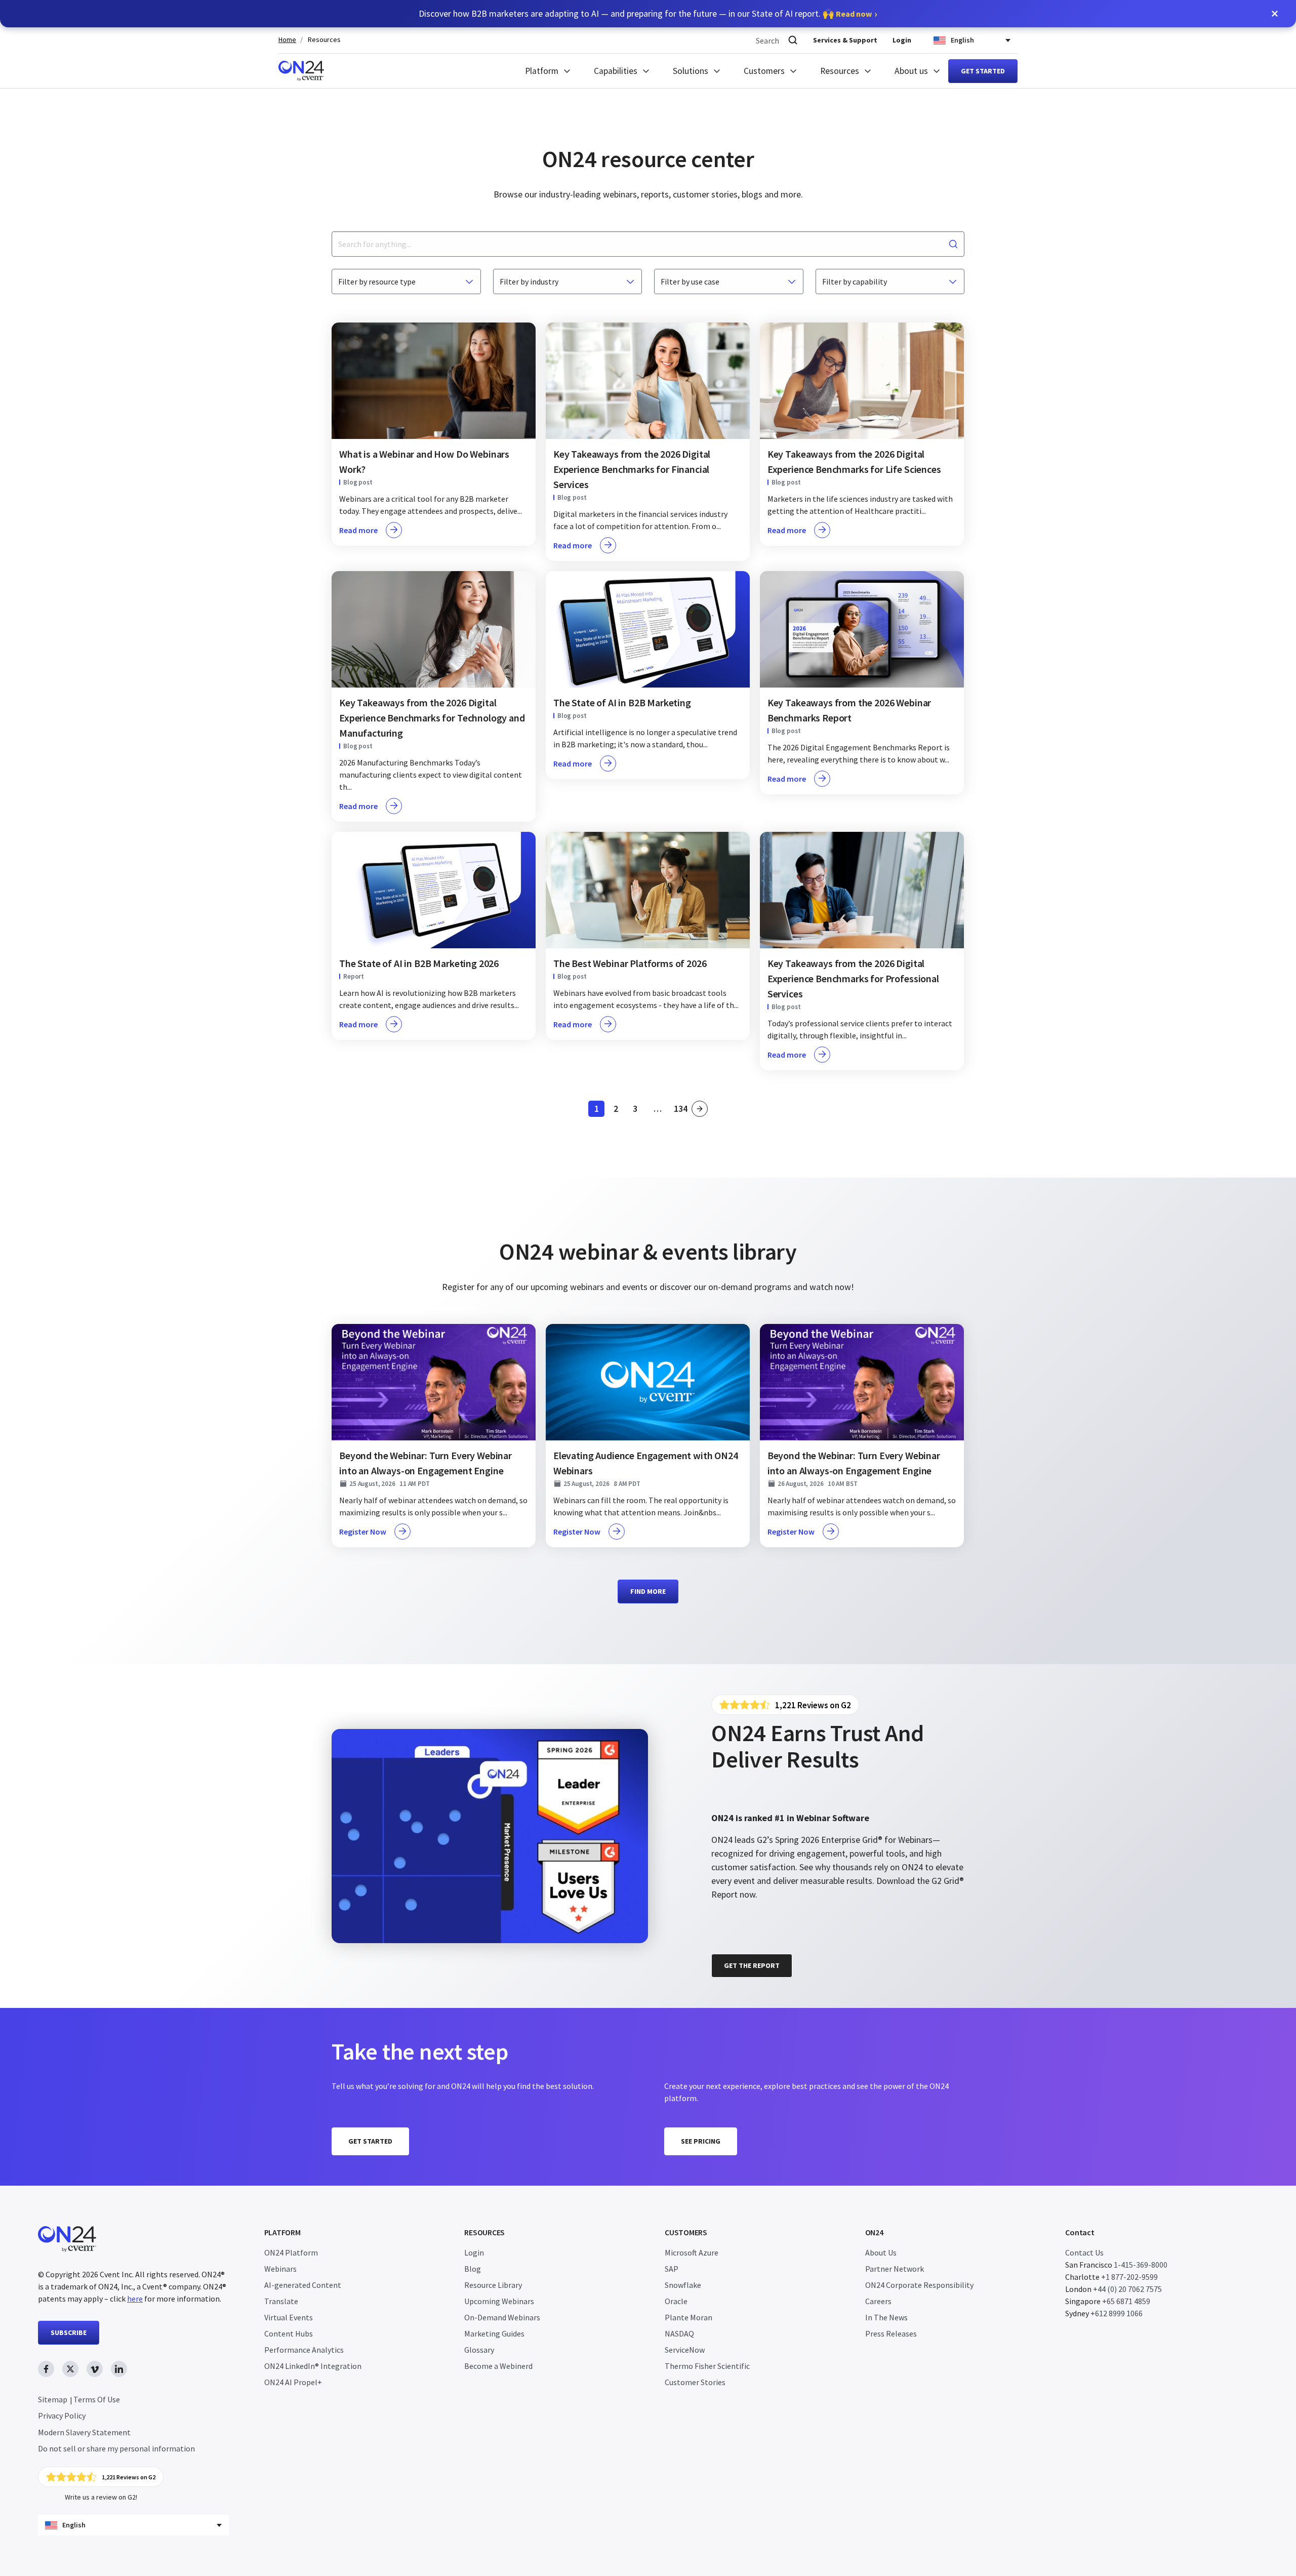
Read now (854, 14)
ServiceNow (685, 2350)
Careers (878, 2301)
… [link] (658, 1109)
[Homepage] (301, 71)
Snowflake (683, 2285)
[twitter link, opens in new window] (70, 2369)
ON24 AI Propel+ (293, 2382)
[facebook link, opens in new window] (46, 2369)
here (135, 2299)
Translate (281, 2301)
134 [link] (681, 1110)
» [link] (700, 1109)
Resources (324, 40)
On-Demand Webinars (502, 2317)
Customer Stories (695, 2382)
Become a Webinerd (498, 2366)
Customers (764, 71)
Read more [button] (358, 530)
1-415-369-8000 (1141, 2265)
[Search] (793, 40)
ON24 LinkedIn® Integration (313, 2366)
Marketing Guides (494, 2333)
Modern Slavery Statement (84, 2432)
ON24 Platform (291, 2252)
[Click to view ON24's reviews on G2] (785, 1705)
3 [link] (638, 1110)
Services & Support (845, 40)
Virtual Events (289, 2317)
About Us (881, 2252)
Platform (542, 71)
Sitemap (53, 2399)
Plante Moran (688, 2317)
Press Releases (891, 2333)
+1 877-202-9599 (1129, 2277)
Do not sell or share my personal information (116, 2448)
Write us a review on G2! (101, 2497)
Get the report (752, 1965)
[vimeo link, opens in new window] (95, 2369)
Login (902, 40)
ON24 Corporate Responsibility (919, 2285)
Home (287, 40)
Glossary (479, 2350)
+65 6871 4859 (1126, 2301)
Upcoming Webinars (499, 2301)
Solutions (691, 71)
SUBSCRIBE (69, 2332)
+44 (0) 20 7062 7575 (1127, 2289)
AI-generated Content (303, 2285)
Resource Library (493, 2285)
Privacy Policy (62, 2416)
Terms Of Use (97, 2399)
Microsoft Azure (692, 2252)
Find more (648, 1591)
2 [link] (619, 1110)
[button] (1275, 14)
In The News (886, 2317)
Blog (473, 2269)
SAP (672, 2269)
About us (911, 71)
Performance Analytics (304, 2350)
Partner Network (895, 2269)
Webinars (280, 2269)
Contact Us (1084, 2252)
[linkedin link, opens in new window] (119, 2369)
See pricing (701, 2141)
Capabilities (616, 71)
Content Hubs (289, 2333)
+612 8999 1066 (1117, 2313)
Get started (983, 71)
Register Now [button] (363, 1532)
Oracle (676, 2301)
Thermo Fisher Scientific (707, 2366)
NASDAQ (679, 2333)
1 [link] (599, 1110)
